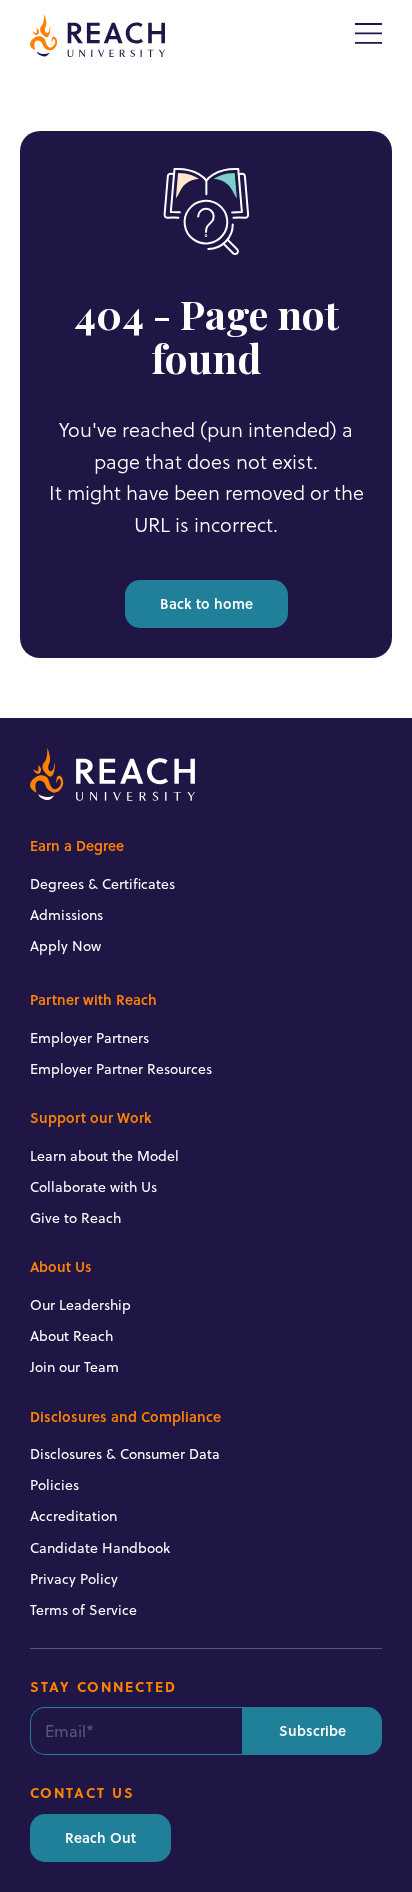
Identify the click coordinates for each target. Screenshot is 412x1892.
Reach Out (100, 1837)
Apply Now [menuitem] (65, 946)
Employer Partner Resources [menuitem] (121, 1069)
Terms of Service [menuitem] (83, 1610)
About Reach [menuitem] (71, 1336)
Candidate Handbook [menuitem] (100, 1548)
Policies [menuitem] (54, 1485)
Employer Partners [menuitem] (89, 1038)
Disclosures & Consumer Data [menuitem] (125, 1454)
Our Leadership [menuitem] (80, 1305)
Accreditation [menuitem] (73, 1516)
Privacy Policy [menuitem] (74, 1579)
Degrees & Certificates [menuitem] (102, 884)
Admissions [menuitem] (66, 915)
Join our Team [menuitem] (74, 1367)
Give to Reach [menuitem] (75, 1218)
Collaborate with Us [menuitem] (93, 1187)
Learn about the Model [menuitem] (104, 1156)
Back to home (206, 603)
